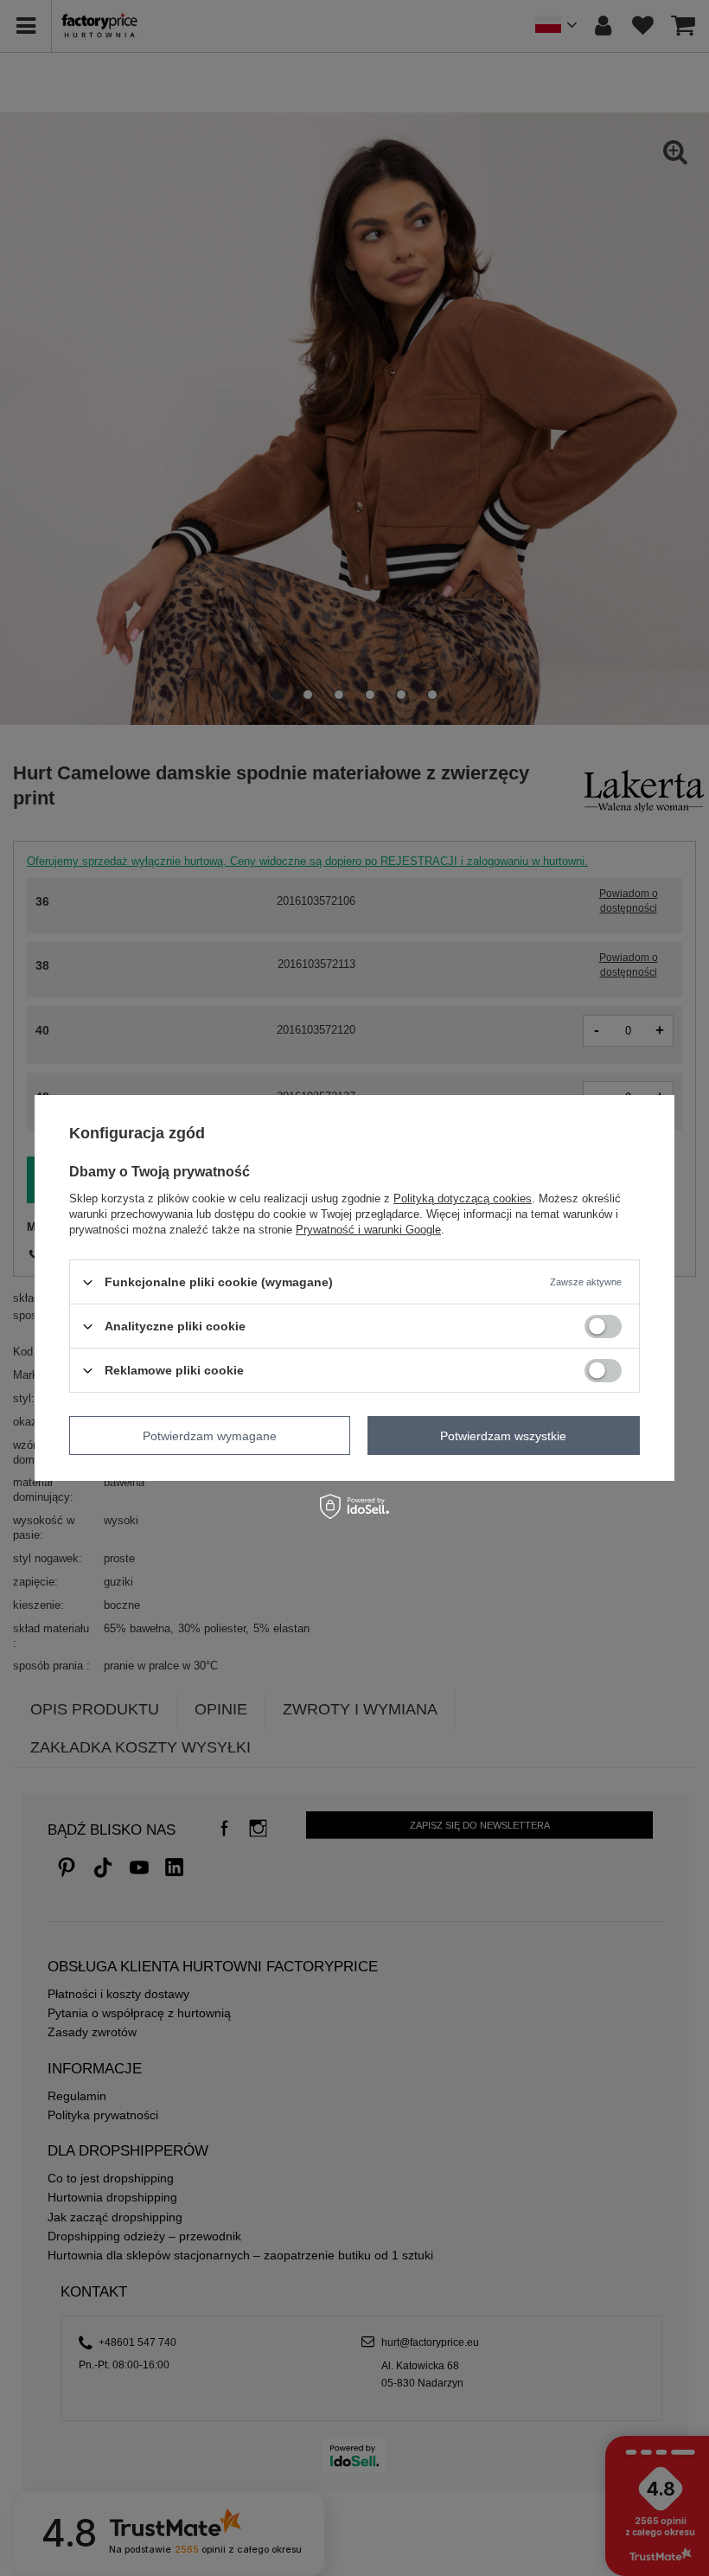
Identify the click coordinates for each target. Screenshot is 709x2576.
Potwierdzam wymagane (210, 1435)
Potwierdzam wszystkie (503, 1435)
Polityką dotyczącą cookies (463, 1198)
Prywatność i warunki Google (368, 1230)
